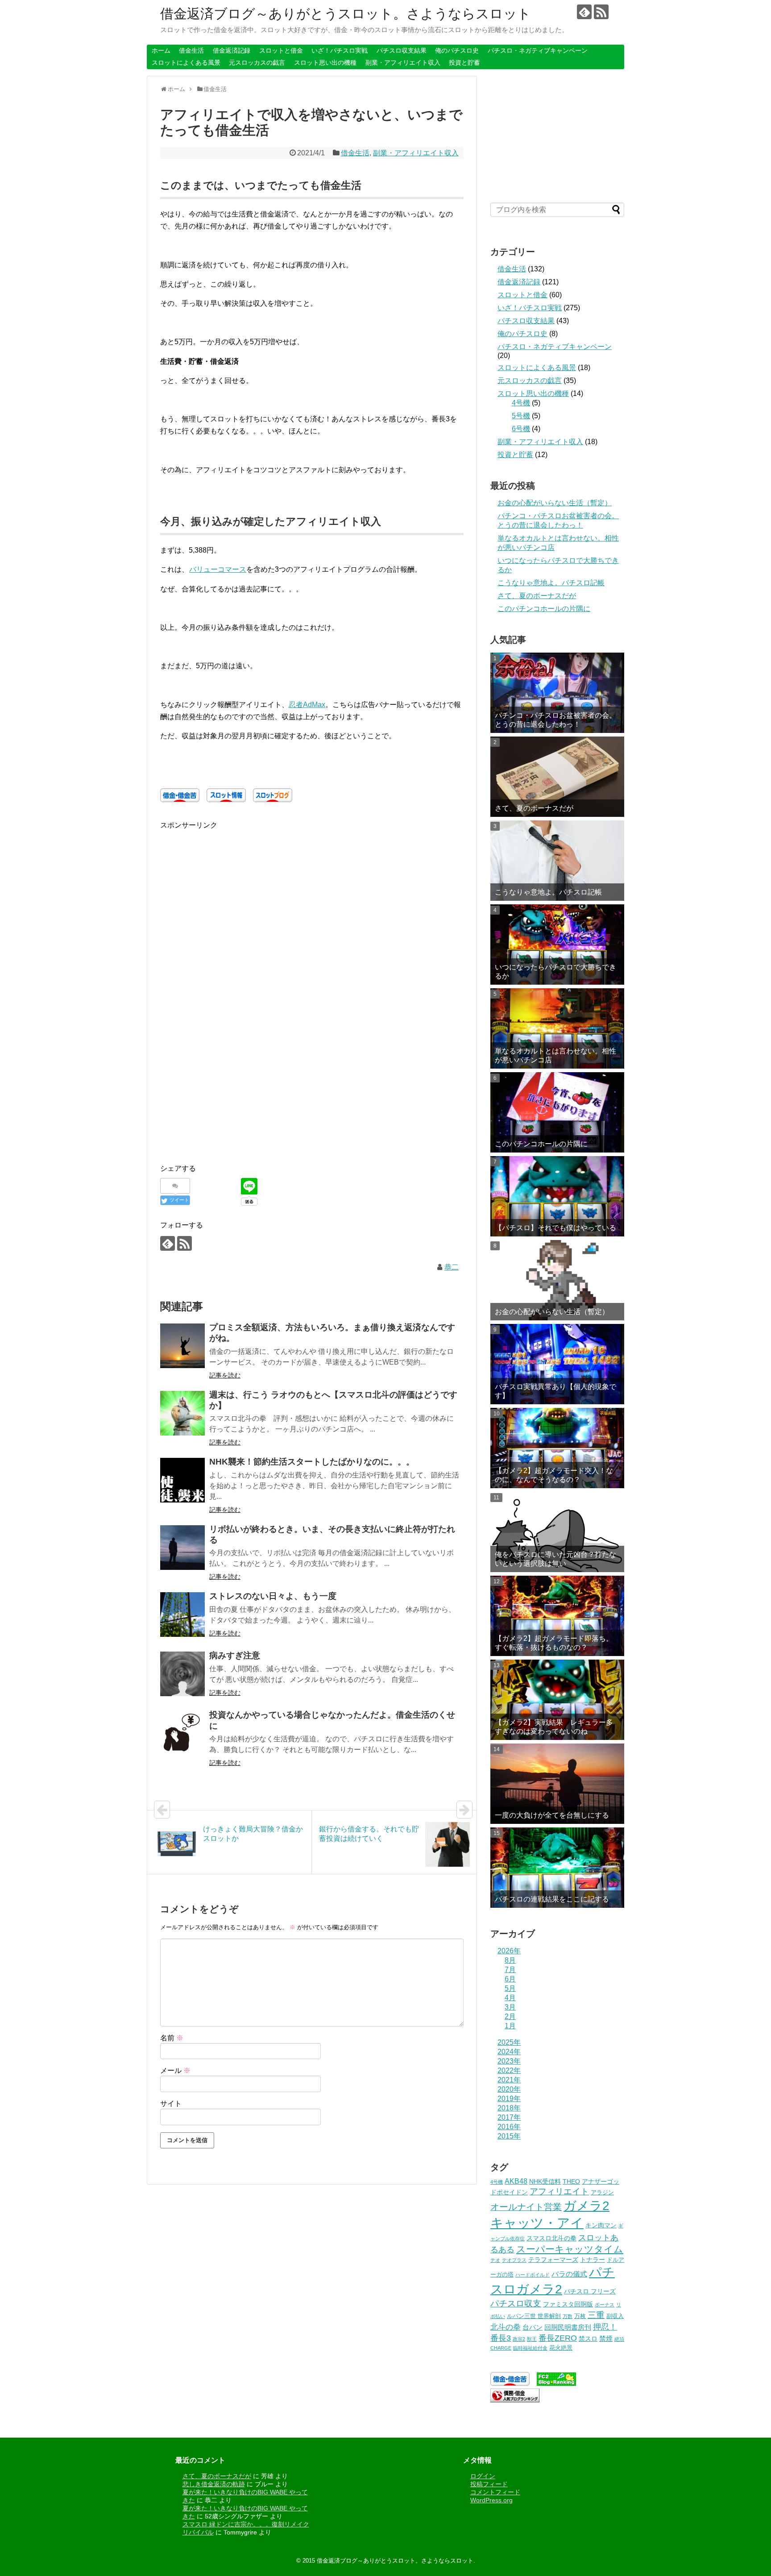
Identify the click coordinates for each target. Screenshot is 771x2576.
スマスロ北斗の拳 (551, 2238)
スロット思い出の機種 (325, 62)
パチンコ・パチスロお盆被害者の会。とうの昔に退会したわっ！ (555, 720)
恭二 (452, 1267)
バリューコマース (218, 569)
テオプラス (514, 2260)
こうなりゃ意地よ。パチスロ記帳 (551, 583)
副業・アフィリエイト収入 (403, 62)
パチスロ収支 (516, 2303)
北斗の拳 (506, 2327)
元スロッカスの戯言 (257, 62)
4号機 (521, 403)
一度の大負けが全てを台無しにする (552, 1815)
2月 (510, 2016)
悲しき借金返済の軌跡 (214, 2484)
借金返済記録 (232, 50)
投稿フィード (489, 2484)
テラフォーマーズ (553, 2260)
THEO (571, 2181)
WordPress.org (491, 2500)
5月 (510, 1988)
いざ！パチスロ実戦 (340, 50)
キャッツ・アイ (537, 2223)
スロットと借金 (281, 50)
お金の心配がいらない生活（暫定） (555, 503)
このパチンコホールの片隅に (544, 609)
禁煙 (606, 2338)
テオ (495, 2260)
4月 (510, 1998)
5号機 (521, 416)
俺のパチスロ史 (457, 50)
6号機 (521, 429)
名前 (172, 2038)
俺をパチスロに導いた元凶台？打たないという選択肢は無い (555, 1559)
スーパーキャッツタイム (570, 2249)
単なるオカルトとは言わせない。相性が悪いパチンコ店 (555, 1055)
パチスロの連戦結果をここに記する (552, 1899)
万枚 (580, 2316)
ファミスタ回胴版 (568, 2304)
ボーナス (605, 2305)
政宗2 (519, 2339)
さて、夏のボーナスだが (537, 596)
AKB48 (516, 2181)
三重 (596, 2315)
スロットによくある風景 (186, 62)
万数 (568, 2316)
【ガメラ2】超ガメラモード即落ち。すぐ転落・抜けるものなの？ (554, 1643)
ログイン (483, 2476)
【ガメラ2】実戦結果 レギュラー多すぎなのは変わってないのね (554, 1727)
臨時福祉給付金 (530, 2348)
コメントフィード (495, 2492)
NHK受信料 (545, 2181)
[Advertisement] (235, 894)
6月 (510, 1979)
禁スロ (588, 2339)
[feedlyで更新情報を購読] (584, 12)
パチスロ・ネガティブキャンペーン (538, 50)
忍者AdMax (307, 705)
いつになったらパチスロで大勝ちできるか (555, 971)
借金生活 (191, 50)
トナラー (593, 2260)
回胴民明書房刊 (568, 2327)
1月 (510, 2026)
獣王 (532, 2339)
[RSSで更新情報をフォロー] (601, 12)
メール (175, 2070)
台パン (533, 2327)
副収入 (615, 2316)
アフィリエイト (559, 2191)
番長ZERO (558, 2338)
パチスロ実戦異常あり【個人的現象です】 (555, 1391)
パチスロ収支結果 (402, 50)
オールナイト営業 (526, 2207)
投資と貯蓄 (464, 62)
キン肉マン (601, 2225)
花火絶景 (561, 2348)
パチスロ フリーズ (590, 2291)
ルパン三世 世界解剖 (534, 2316)
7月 (510, 1970)
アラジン (602, 2193)
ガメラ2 (587, 2206)
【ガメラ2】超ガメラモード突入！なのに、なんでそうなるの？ (554, 1475)
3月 (510, 2007)
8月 (510, 1960)
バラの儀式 (569, 2274)
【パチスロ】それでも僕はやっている (555, 1228)
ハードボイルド (533, 2275)
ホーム (161, 50)
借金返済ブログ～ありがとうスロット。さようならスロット (346, 14)
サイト (171, 2104)
